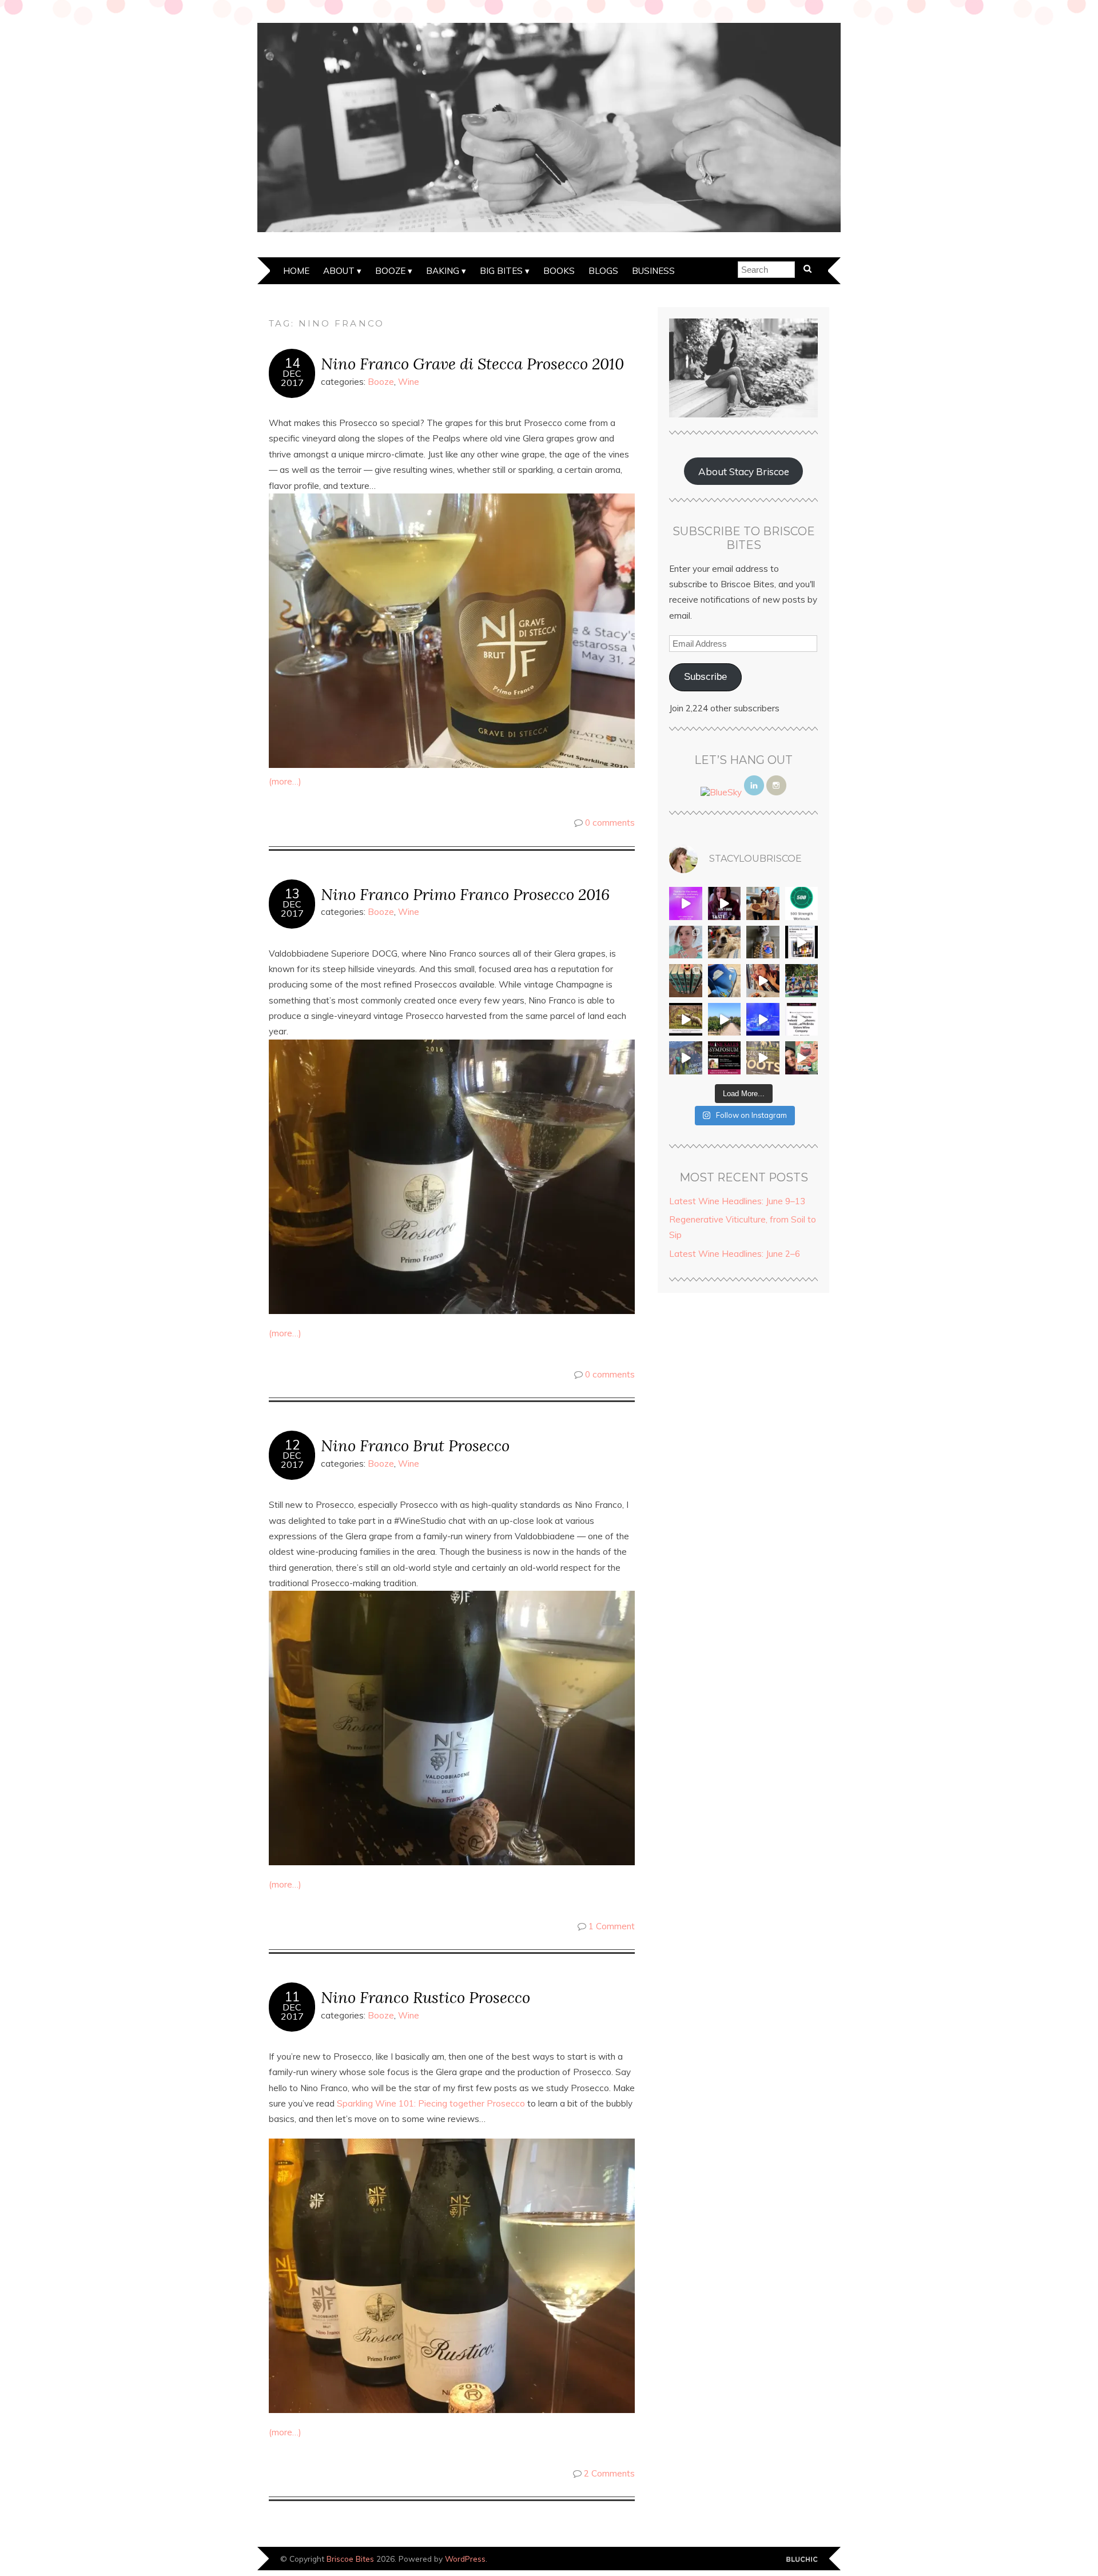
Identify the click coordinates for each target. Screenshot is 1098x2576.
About (339, 271)
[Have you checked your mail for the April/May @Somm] (763, 1058)
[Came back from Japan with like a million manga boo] (686, 981)
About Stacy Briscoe (744, 471)
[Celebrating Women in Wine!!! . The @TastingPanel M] (686, 1058)
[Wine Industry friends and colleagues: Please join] (725, 1058)
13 (292, 894)
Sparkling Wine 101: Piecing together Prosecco (431, 2103)
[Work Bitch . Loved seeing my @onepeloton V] (686, 903)
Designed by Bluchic (802, 2560)
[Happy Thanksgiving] (763, 903)
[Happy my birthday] (763, 981)
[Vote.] (763, 942)
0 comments (610, 823)
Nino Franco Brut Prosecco (415, 1445)
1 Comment (612, 1926)
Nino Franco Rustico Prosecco (425, 1997)
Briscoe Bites (350, 2559)
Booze (390, 271)
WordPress (465, 2559)
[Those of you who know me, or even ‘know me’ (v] (686, 1020)
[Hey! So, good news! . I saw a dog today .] (725, 942)
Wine (409, 382)
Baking (443, 271)
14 (292, 363)
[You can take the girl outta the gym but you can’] (802, 981)
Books (559, 271)
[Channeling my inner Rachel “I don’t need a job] (725, 981)
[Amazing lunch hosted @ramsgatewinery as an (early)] (725, 1020)
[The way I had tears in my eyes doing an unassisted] (802, 903)
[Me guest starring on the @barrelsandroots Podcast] (725, 903)
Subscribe (705, 677)
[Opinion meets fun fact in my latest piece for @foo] (802, 942)
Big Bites (501, 271)
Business (653, 271)
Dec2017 (292, 378)
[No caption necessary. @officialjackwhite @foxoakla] (763, 1020)
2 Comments (609, 2473)
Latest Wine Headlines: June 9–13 (737, 1201)
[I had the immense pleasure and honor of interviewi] (802, 1020)
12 (292, 1445)
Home (296, 271)
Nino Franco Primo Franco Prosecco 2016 (465, 894)
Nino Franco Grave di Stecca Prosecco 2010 (472, 363)
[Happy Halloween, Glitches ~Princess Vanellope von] (686, 942)
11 (292, 1997)
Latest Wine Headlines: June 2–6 (735, 1254)
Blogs (603, 271)
